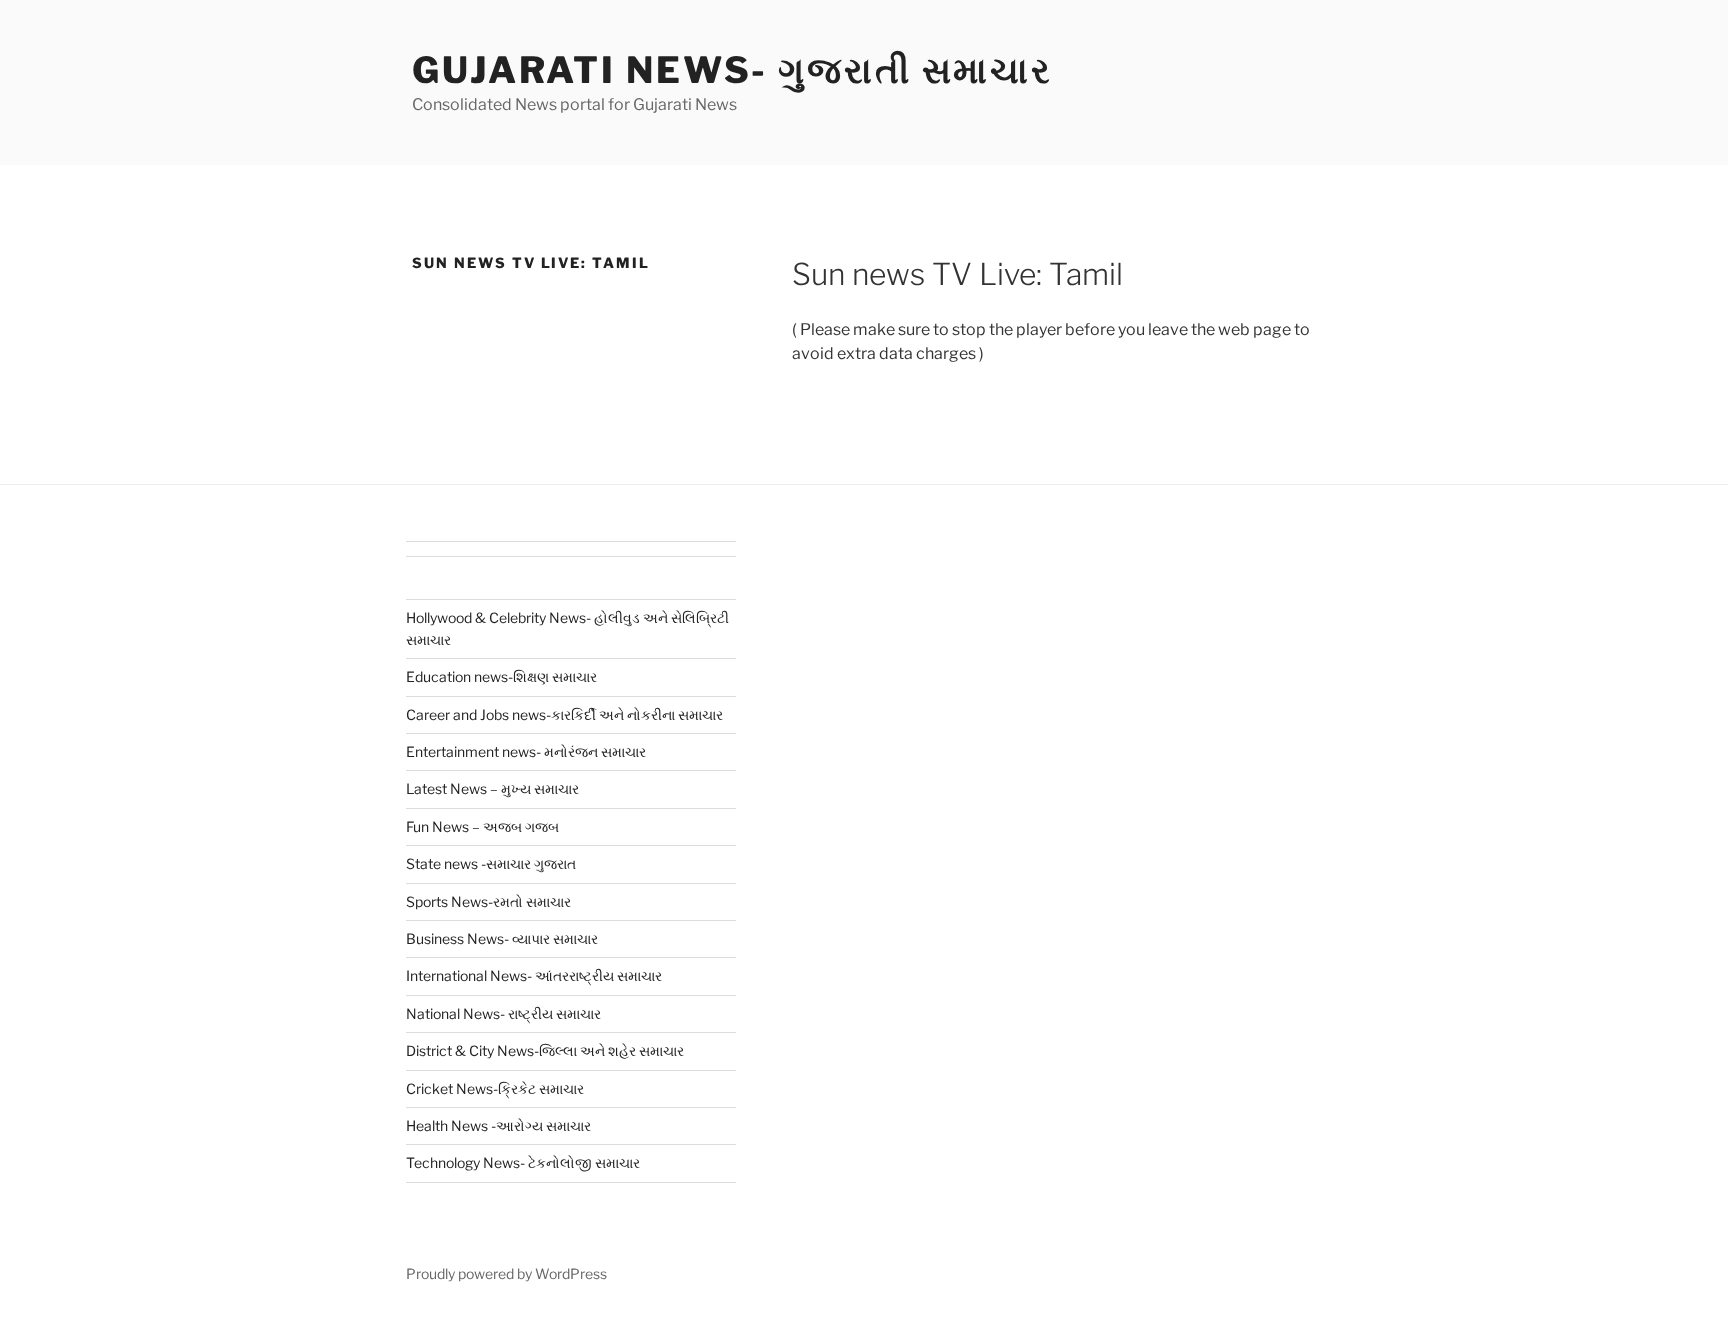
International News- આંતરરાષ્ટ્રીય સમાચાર (534, 975)
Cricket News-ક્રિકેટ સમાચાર (495, 1088)
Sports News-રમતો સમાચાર (488, 901)
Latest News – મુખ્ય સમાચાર (492, 788)
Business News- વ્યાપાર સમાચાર (502, 938)
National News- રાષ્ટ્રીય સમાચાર (503, 1013)
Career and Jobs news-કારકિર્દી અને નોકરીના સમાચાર (564, 714)
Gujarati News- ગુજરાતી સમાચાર (732, 70)
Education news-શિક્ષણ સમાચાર (501, 676)
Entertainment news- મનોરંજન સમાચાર (526, 751)
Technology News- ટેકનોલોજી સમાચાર (523, 1162)
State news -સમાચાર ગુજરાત (491, 863)
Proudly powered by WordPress (506, 1273)
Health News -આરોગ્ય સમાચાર (498, 1125)
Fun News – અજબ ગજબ (482, 826)
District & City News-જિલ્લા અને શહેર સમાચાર (545, 1050)
